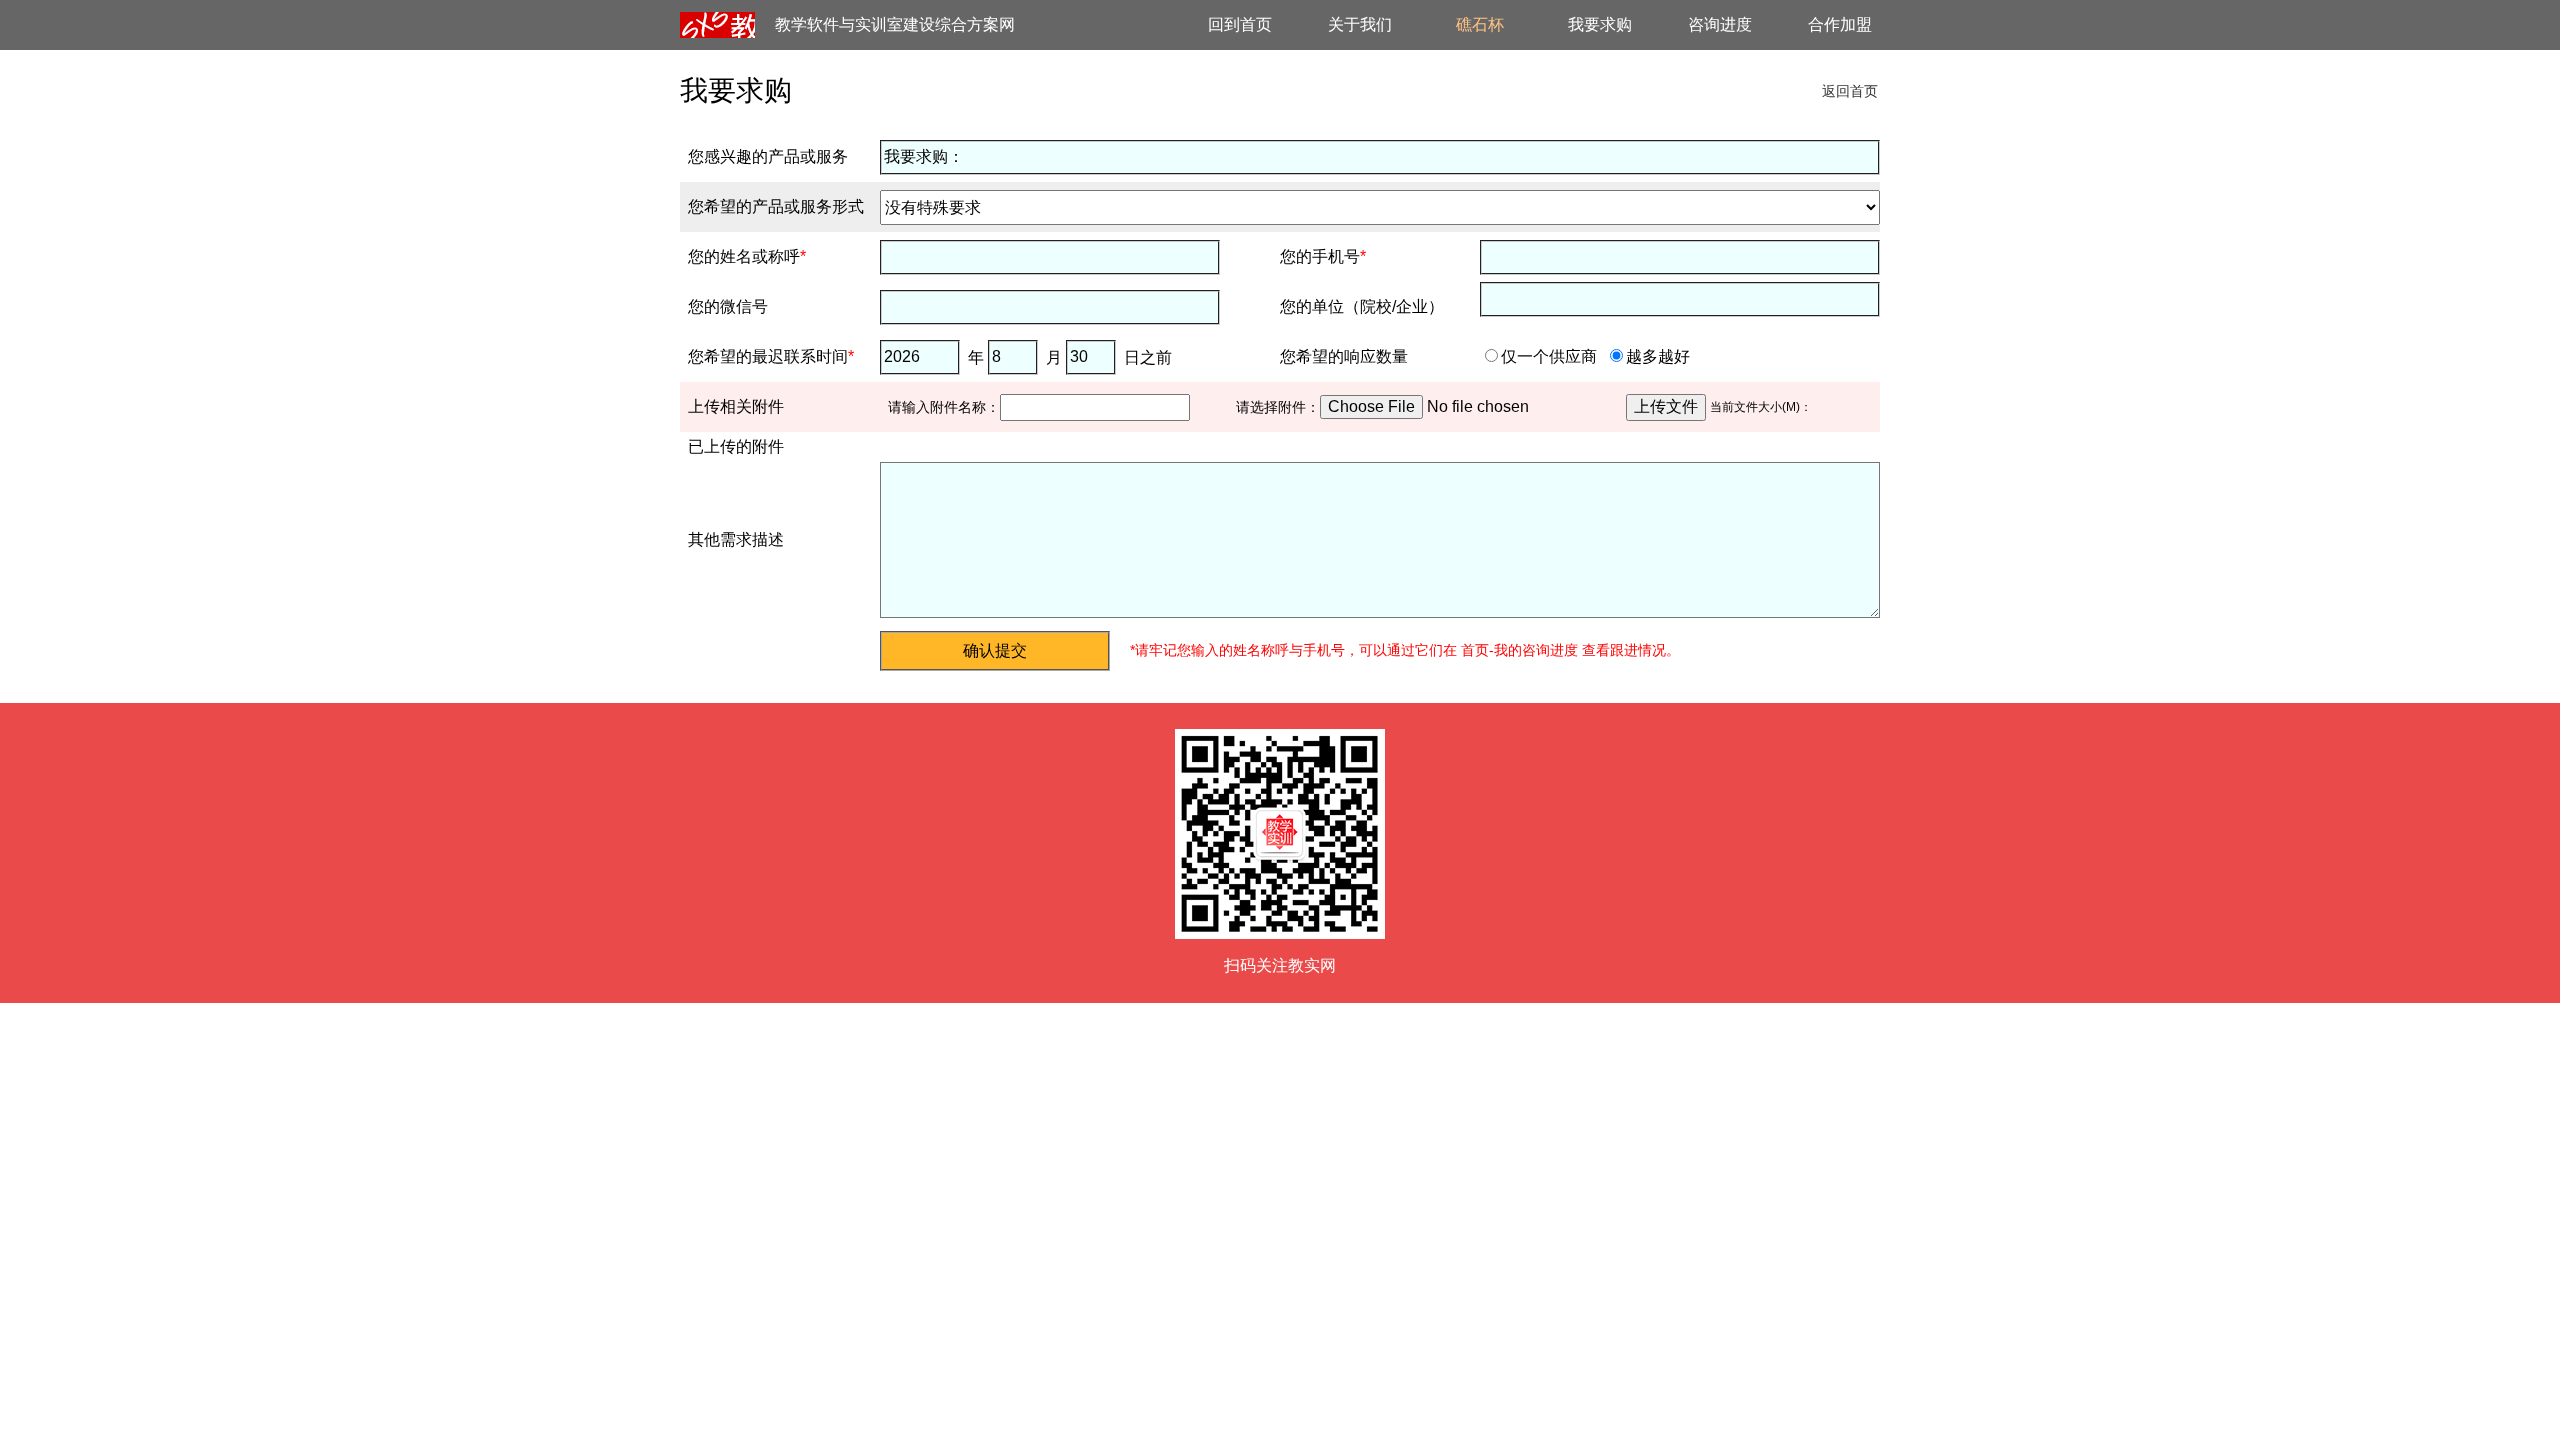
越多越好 (1658, 356)
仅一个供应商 (1549, 356)
